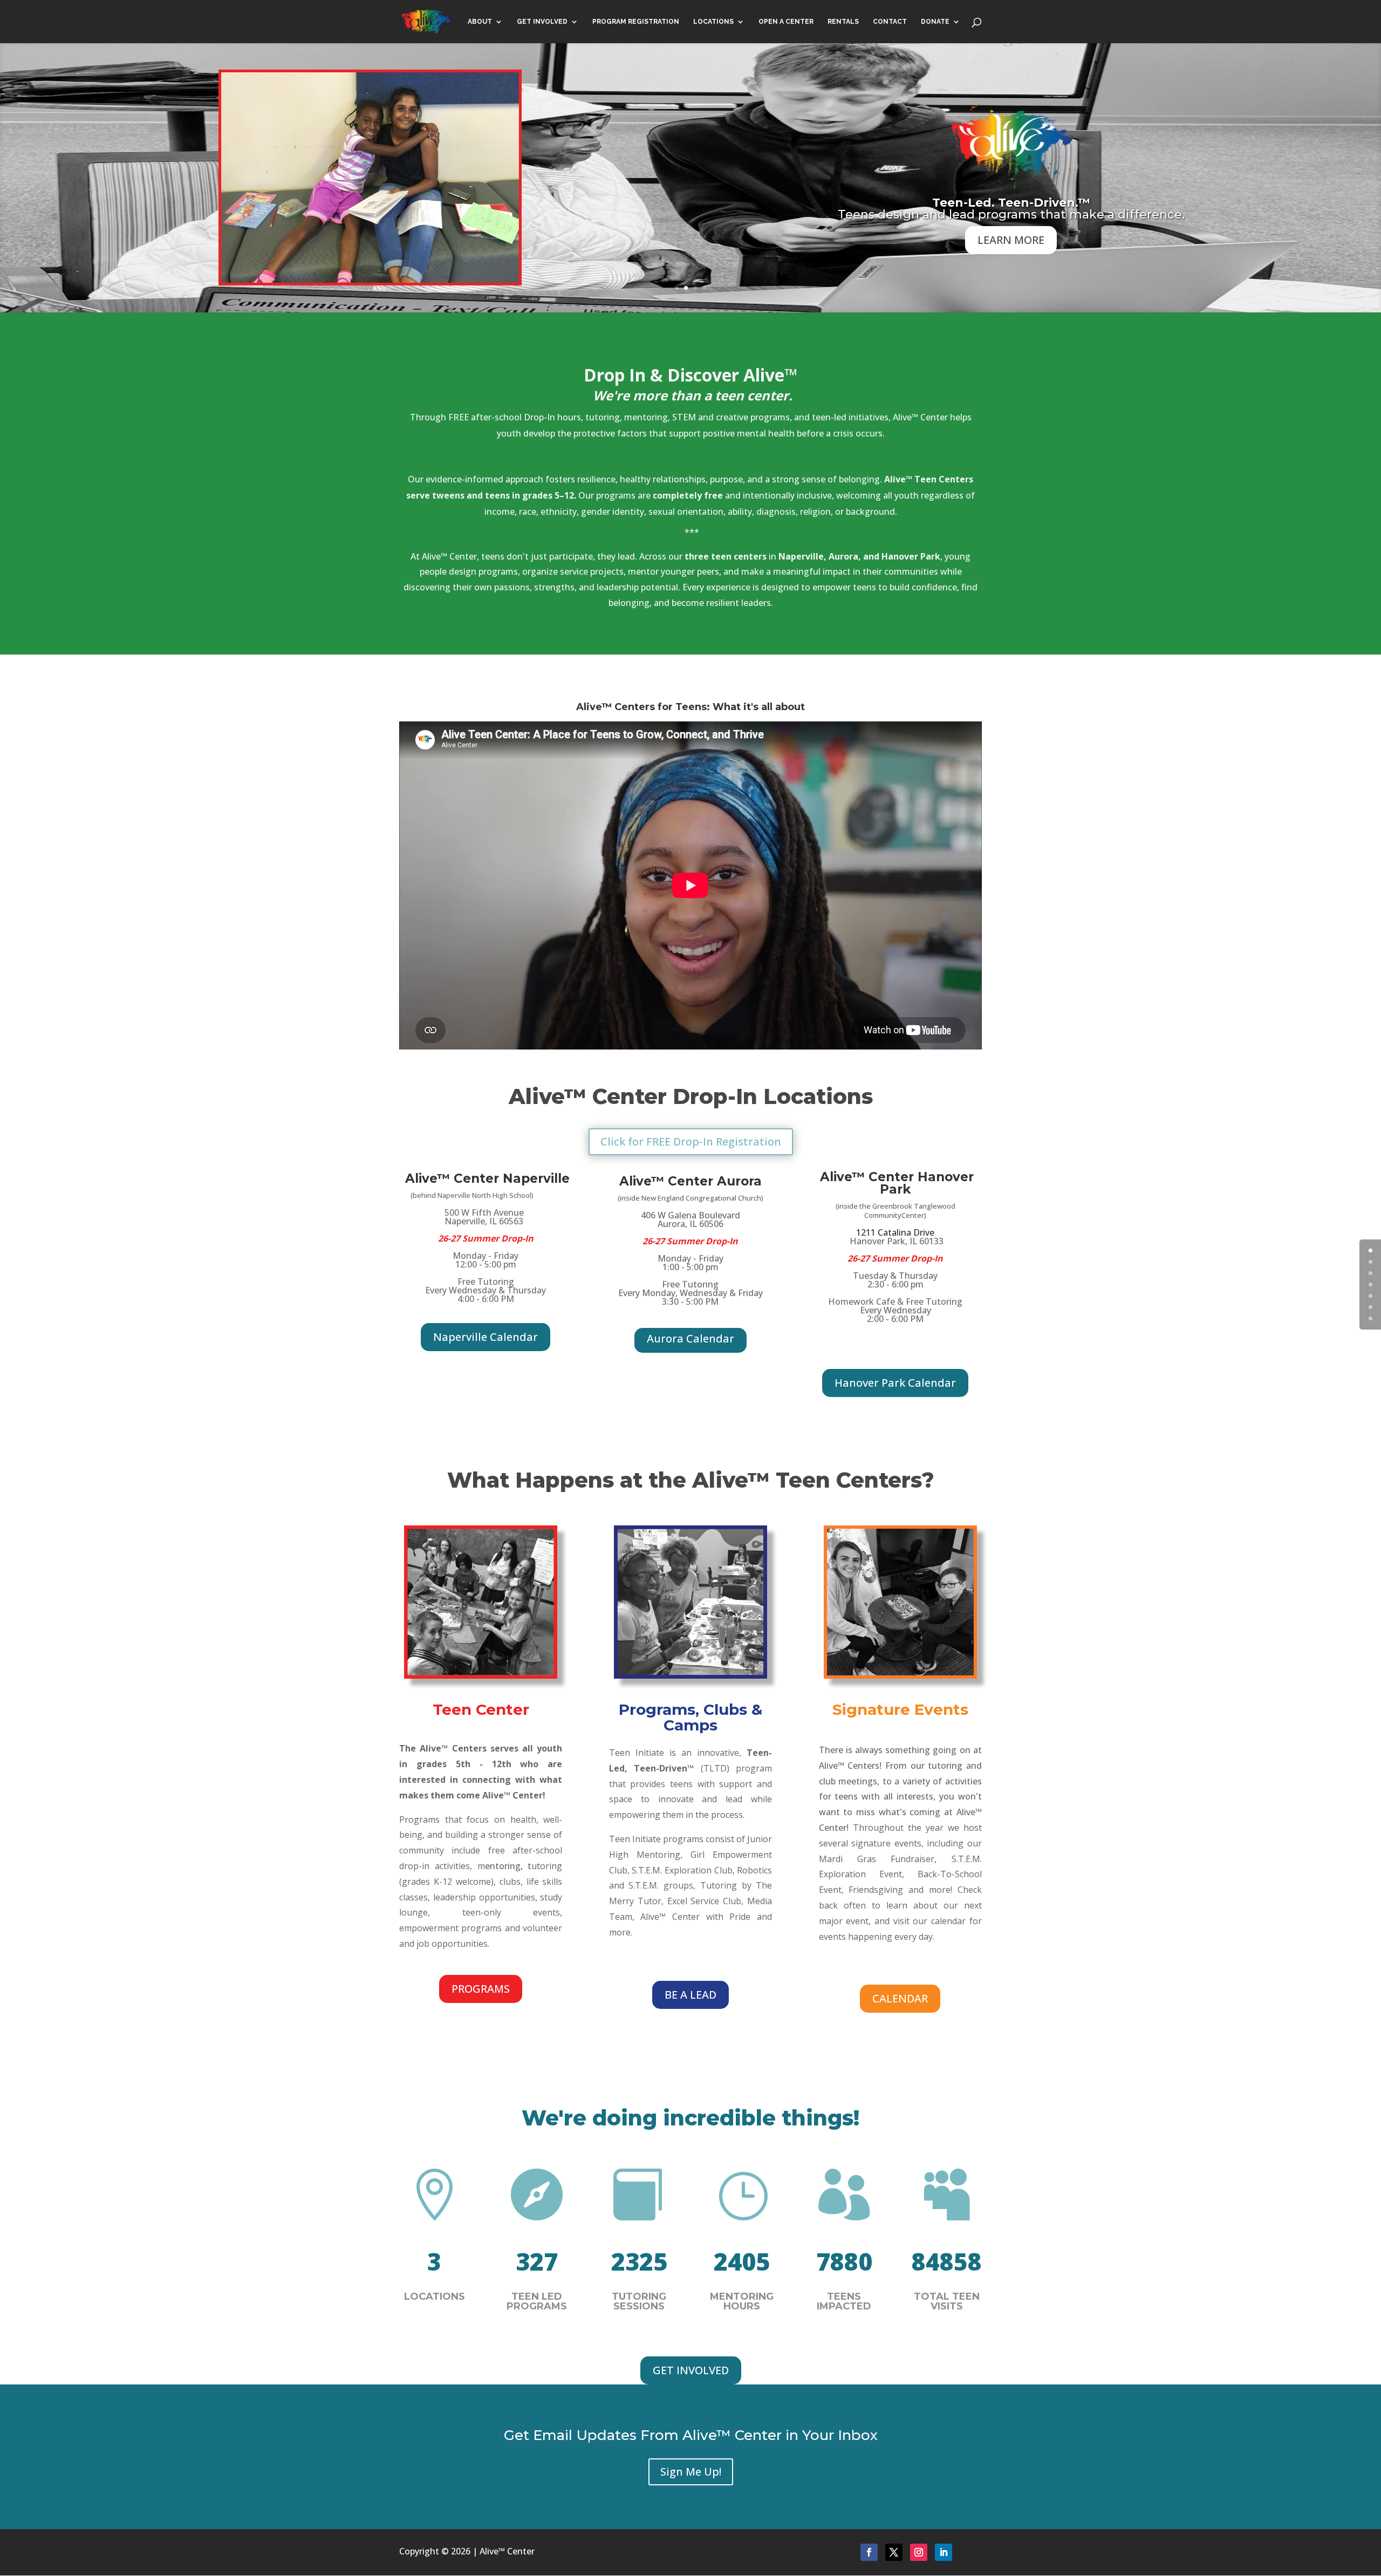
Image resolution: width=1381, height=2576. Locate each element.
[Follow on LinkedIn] (944, 2552)
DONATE (935, 22)
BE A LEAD (690, 1995)
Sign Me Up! (691, 2472)
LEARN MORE (1011, 240)
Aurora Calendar (690, 1338)
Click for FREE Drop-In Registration (691, 1142)
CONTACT (890, 22)
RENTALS (843, 22)
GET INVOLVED (542, 22)
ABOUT (480, 22)
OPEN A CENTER (786, 22)
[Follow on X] (894, 2552)
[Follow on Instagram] (919, 2552)
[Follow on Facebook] (869, 2552)
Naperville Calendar (486, 1337)
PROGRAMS (481, 1989)
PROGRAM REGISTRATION (636, 22)
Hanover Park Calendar (895, 1383)
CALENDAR (900, 1998)
